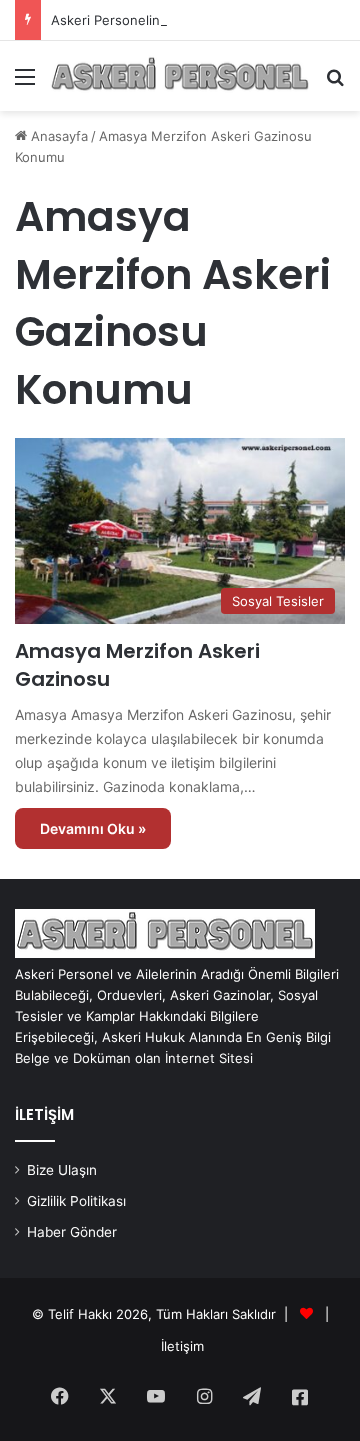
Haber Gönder (72, 1232)
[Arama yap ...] (335, 83)
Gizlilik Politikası (76, 1201)
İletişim (182, 1346)
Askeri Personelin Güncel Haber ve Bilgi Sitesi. (195, 20)
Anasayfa (57, 136)
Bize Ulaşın (62, 1170)
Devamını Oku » (93, 828)
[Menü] (25, 83)
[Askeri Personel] (180, 76)
